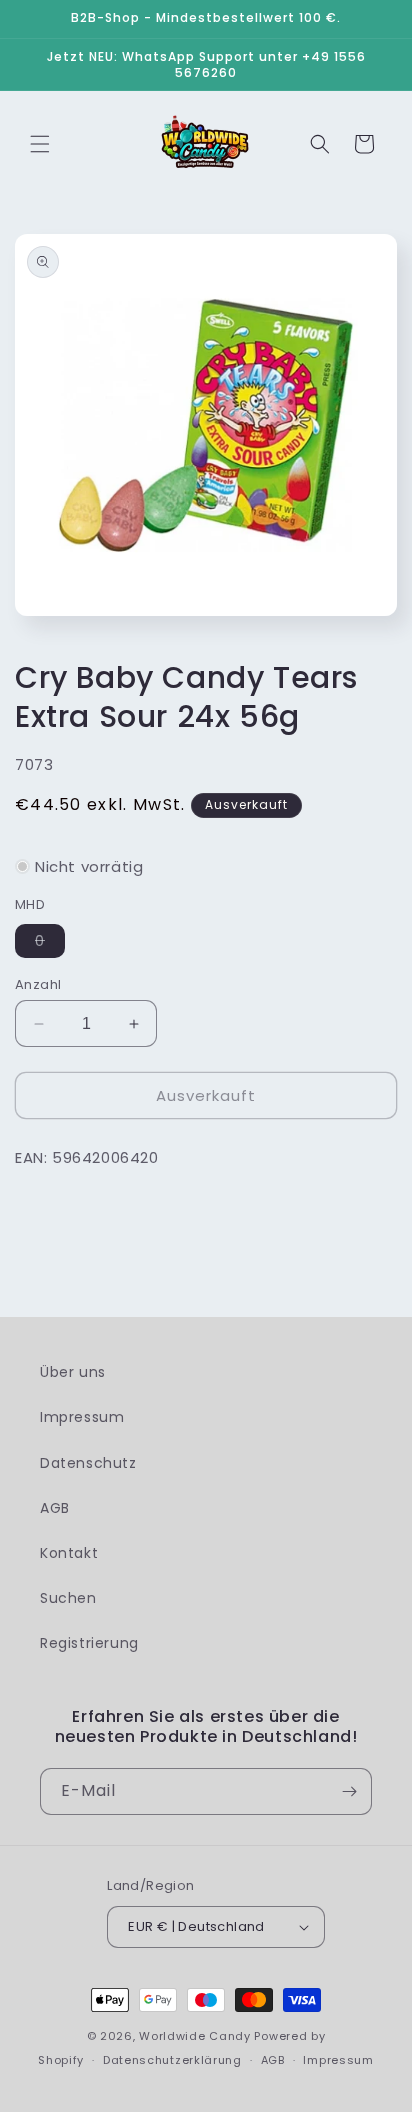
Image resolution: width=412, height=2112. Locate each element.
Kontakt (69, 1553)
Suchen (68, 1598)
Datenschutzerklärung (172, 2060)
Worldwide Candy (195, 2036)
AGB (55, 1508)
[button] (40, 144)
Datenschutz (88, 1463)
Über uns (73, 1372)
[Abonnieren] (349, 1791)
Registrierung (89, 1643)
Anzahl (38, 984)
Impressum (82, 1417)
